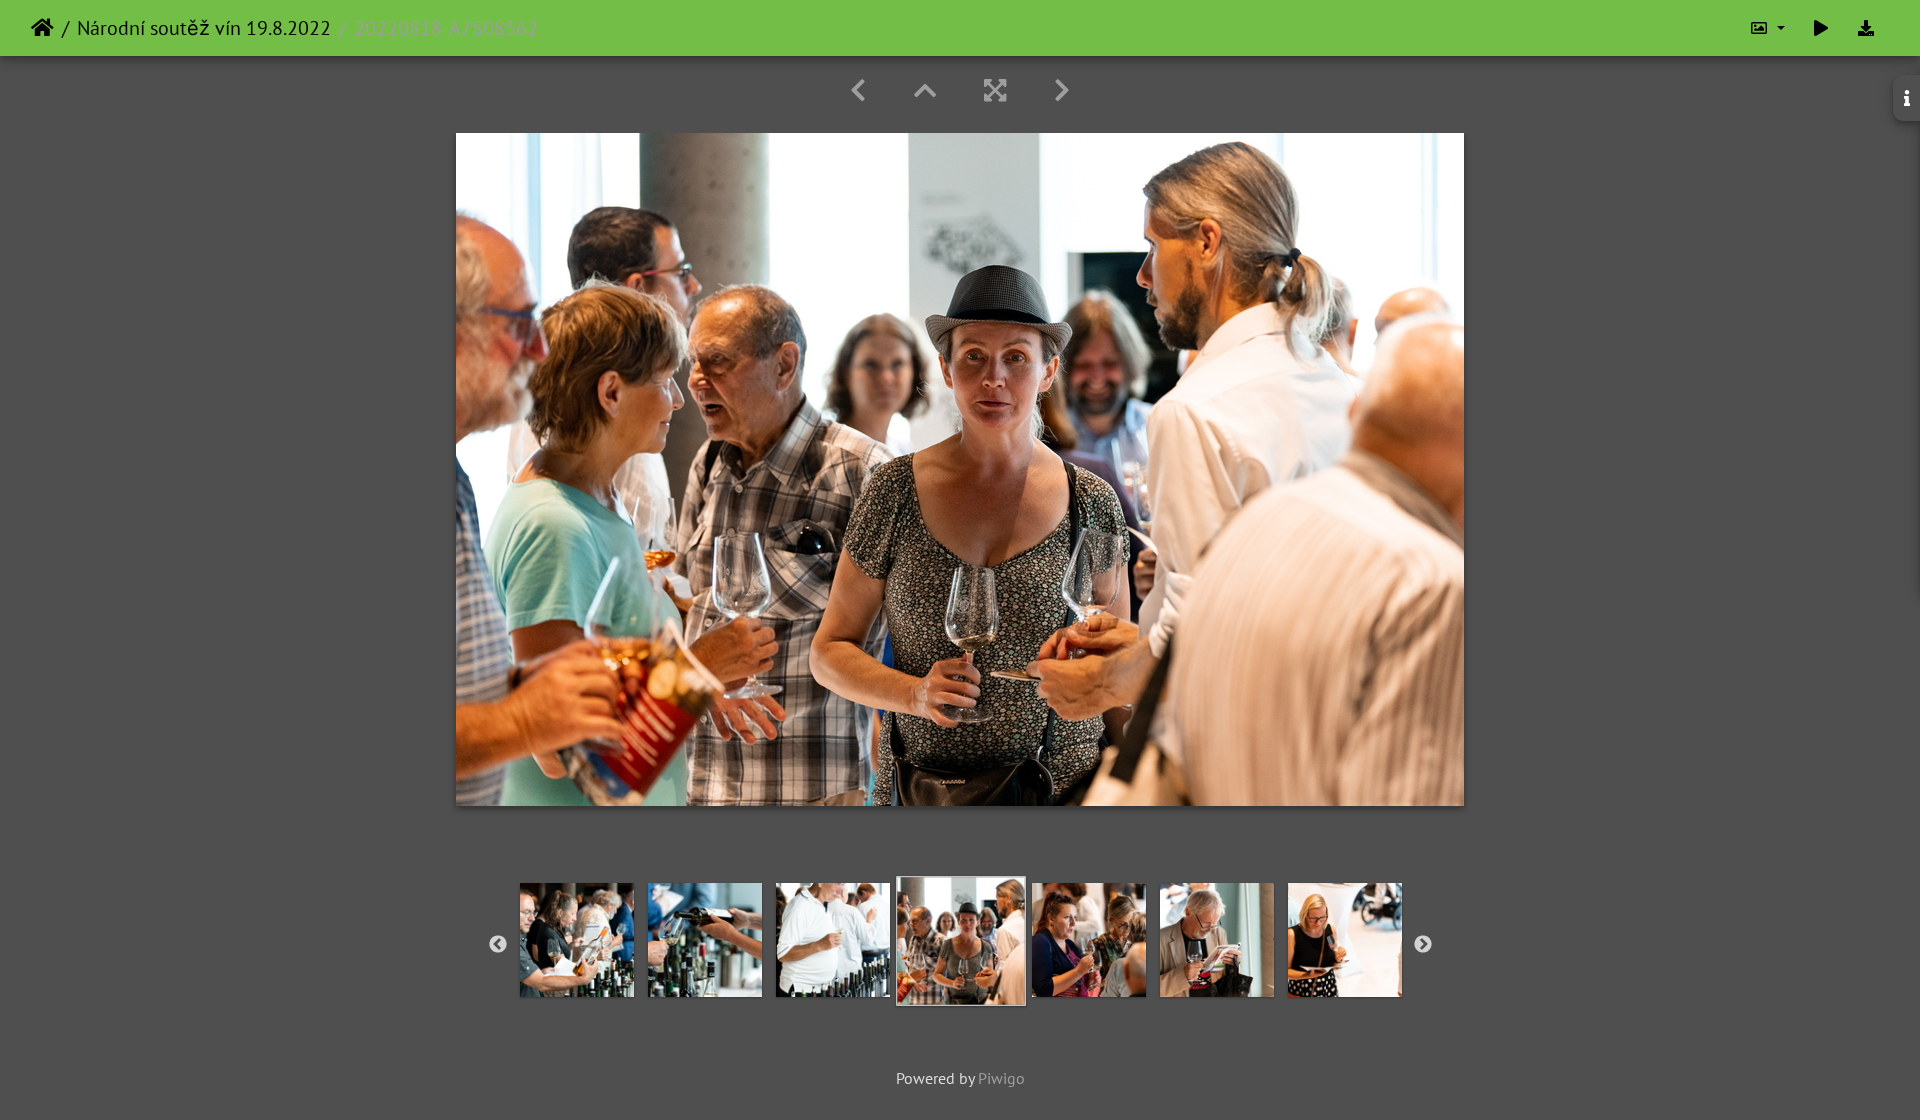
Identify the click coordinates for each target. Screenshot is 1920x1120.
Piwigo (1001, 1078)
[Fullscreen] (995, 90)
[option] (577, 940)
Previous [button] (498, 945)
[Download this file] (1866, 28)
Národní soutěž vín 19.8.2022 (204, 28)
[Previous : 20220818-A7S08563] (858, 90)
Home (42, 28)
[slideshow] (1821, 28)
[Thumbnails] (925, 90)
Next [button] (1423, 945)
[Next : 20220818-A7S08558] (1062, 90)
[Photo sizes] (1767, 28)
